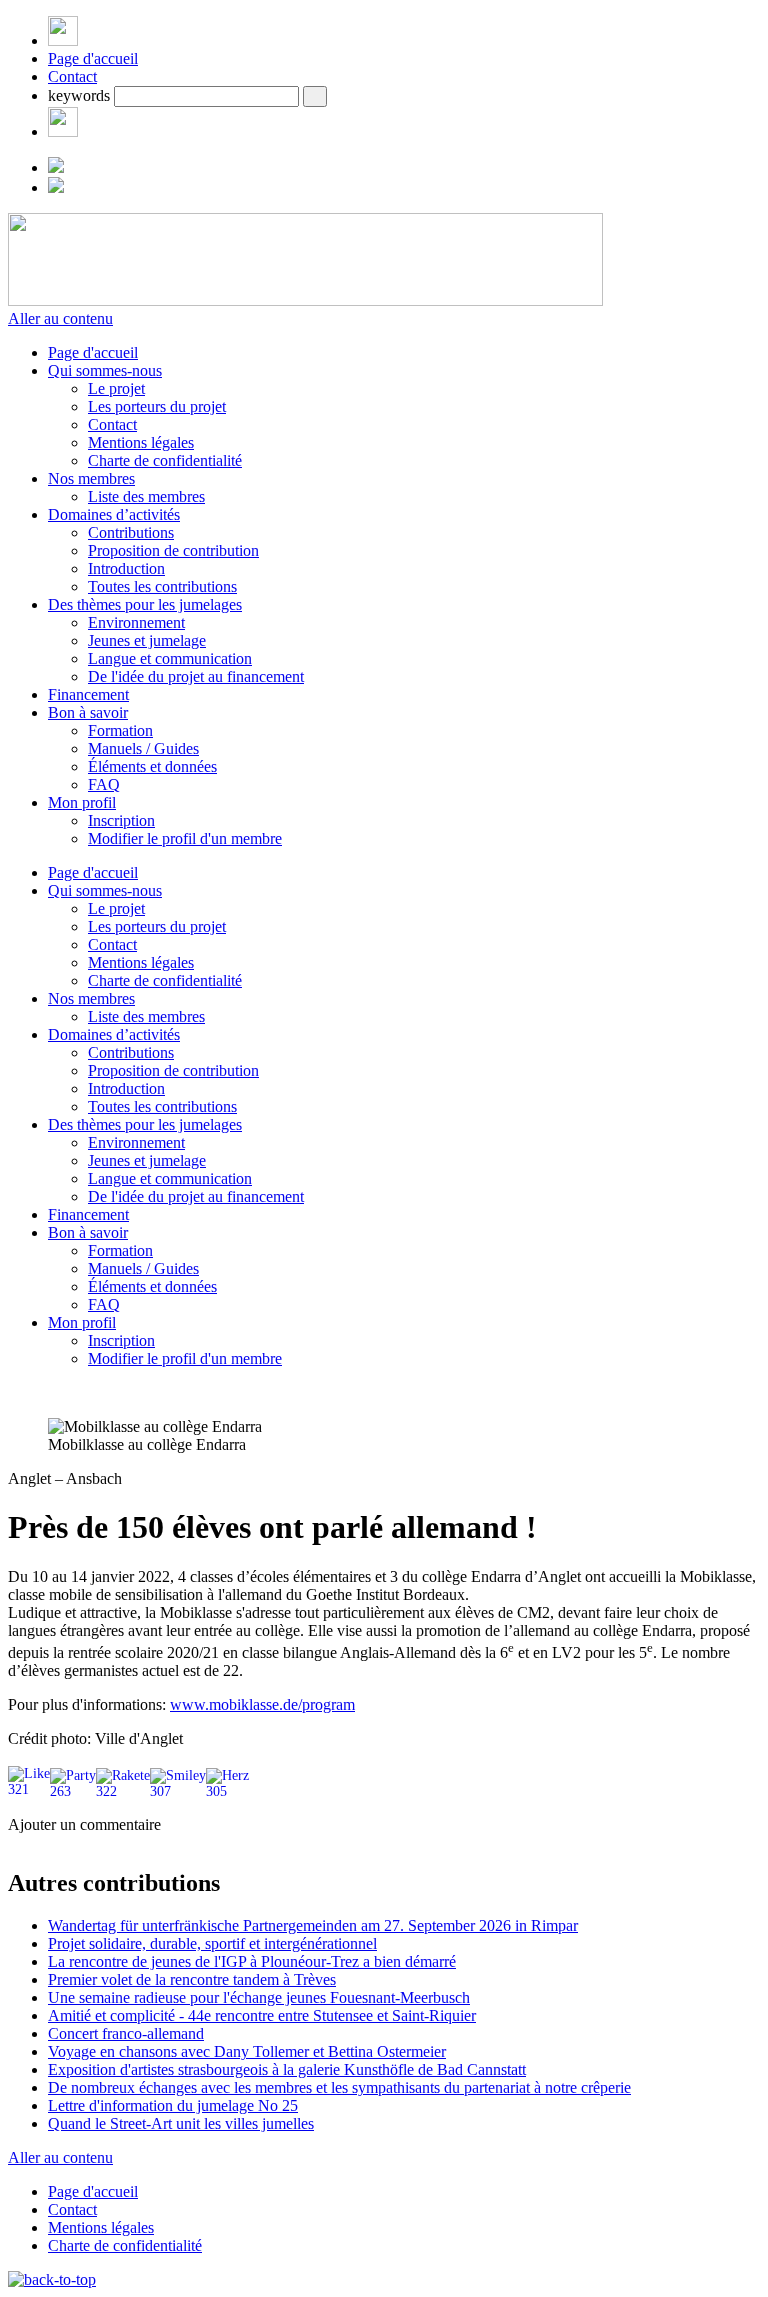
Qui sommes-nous (105, 370)
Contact (72, 76)
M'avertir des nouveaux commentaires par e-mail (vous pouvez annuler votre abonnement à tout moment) (379, 2022)
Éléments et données (152, 766)
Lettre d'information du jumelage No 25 (173, 2105)
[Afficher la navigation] (63, 40)
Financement (88, 694)
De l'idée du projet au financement (196, 676)
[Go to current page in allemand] (56, 167)
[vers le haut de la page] (52, 2279)
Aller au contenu (60, 318)
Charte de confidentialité (165, 460)
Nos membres (91, 478)
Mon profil (82, 802)
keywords (79, 95)
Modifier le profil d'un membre (185, 838)
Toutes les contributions (162, 586)
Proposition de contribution (173, 550)
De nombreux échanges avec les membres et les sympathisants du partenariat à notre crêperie (339, 2087)
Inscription (121, 820)
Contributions (131, 532)
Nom (88, 1859)
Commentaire (115, 1994)
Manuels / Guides (143, 748)
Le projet (116, 388)
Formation (120, 730)
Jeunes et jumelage (147, 640)
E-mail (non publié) (134, 1880)
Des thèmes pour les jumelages (145, 604)
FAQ (104, 784)
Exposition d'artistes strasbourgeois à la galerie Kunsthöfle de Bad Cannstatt (287, 2069)
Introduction (126, 568)
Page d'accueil (93, 58)
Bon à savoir (88, 712)
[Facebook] (63, 131)
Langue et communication (170, 658)
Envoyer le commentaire (86, 2054)
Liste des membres (146, 496)
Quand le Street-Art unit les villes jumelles (181, 2123)
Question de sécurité (136, 1922)
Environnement (136, 622)
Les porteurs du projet (157, 406)
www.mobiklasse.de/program (262, 1704)
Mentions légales (141, 442)
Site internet (47, 1901)
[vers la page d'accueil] (305, 300)
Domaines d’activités (114, 514)
